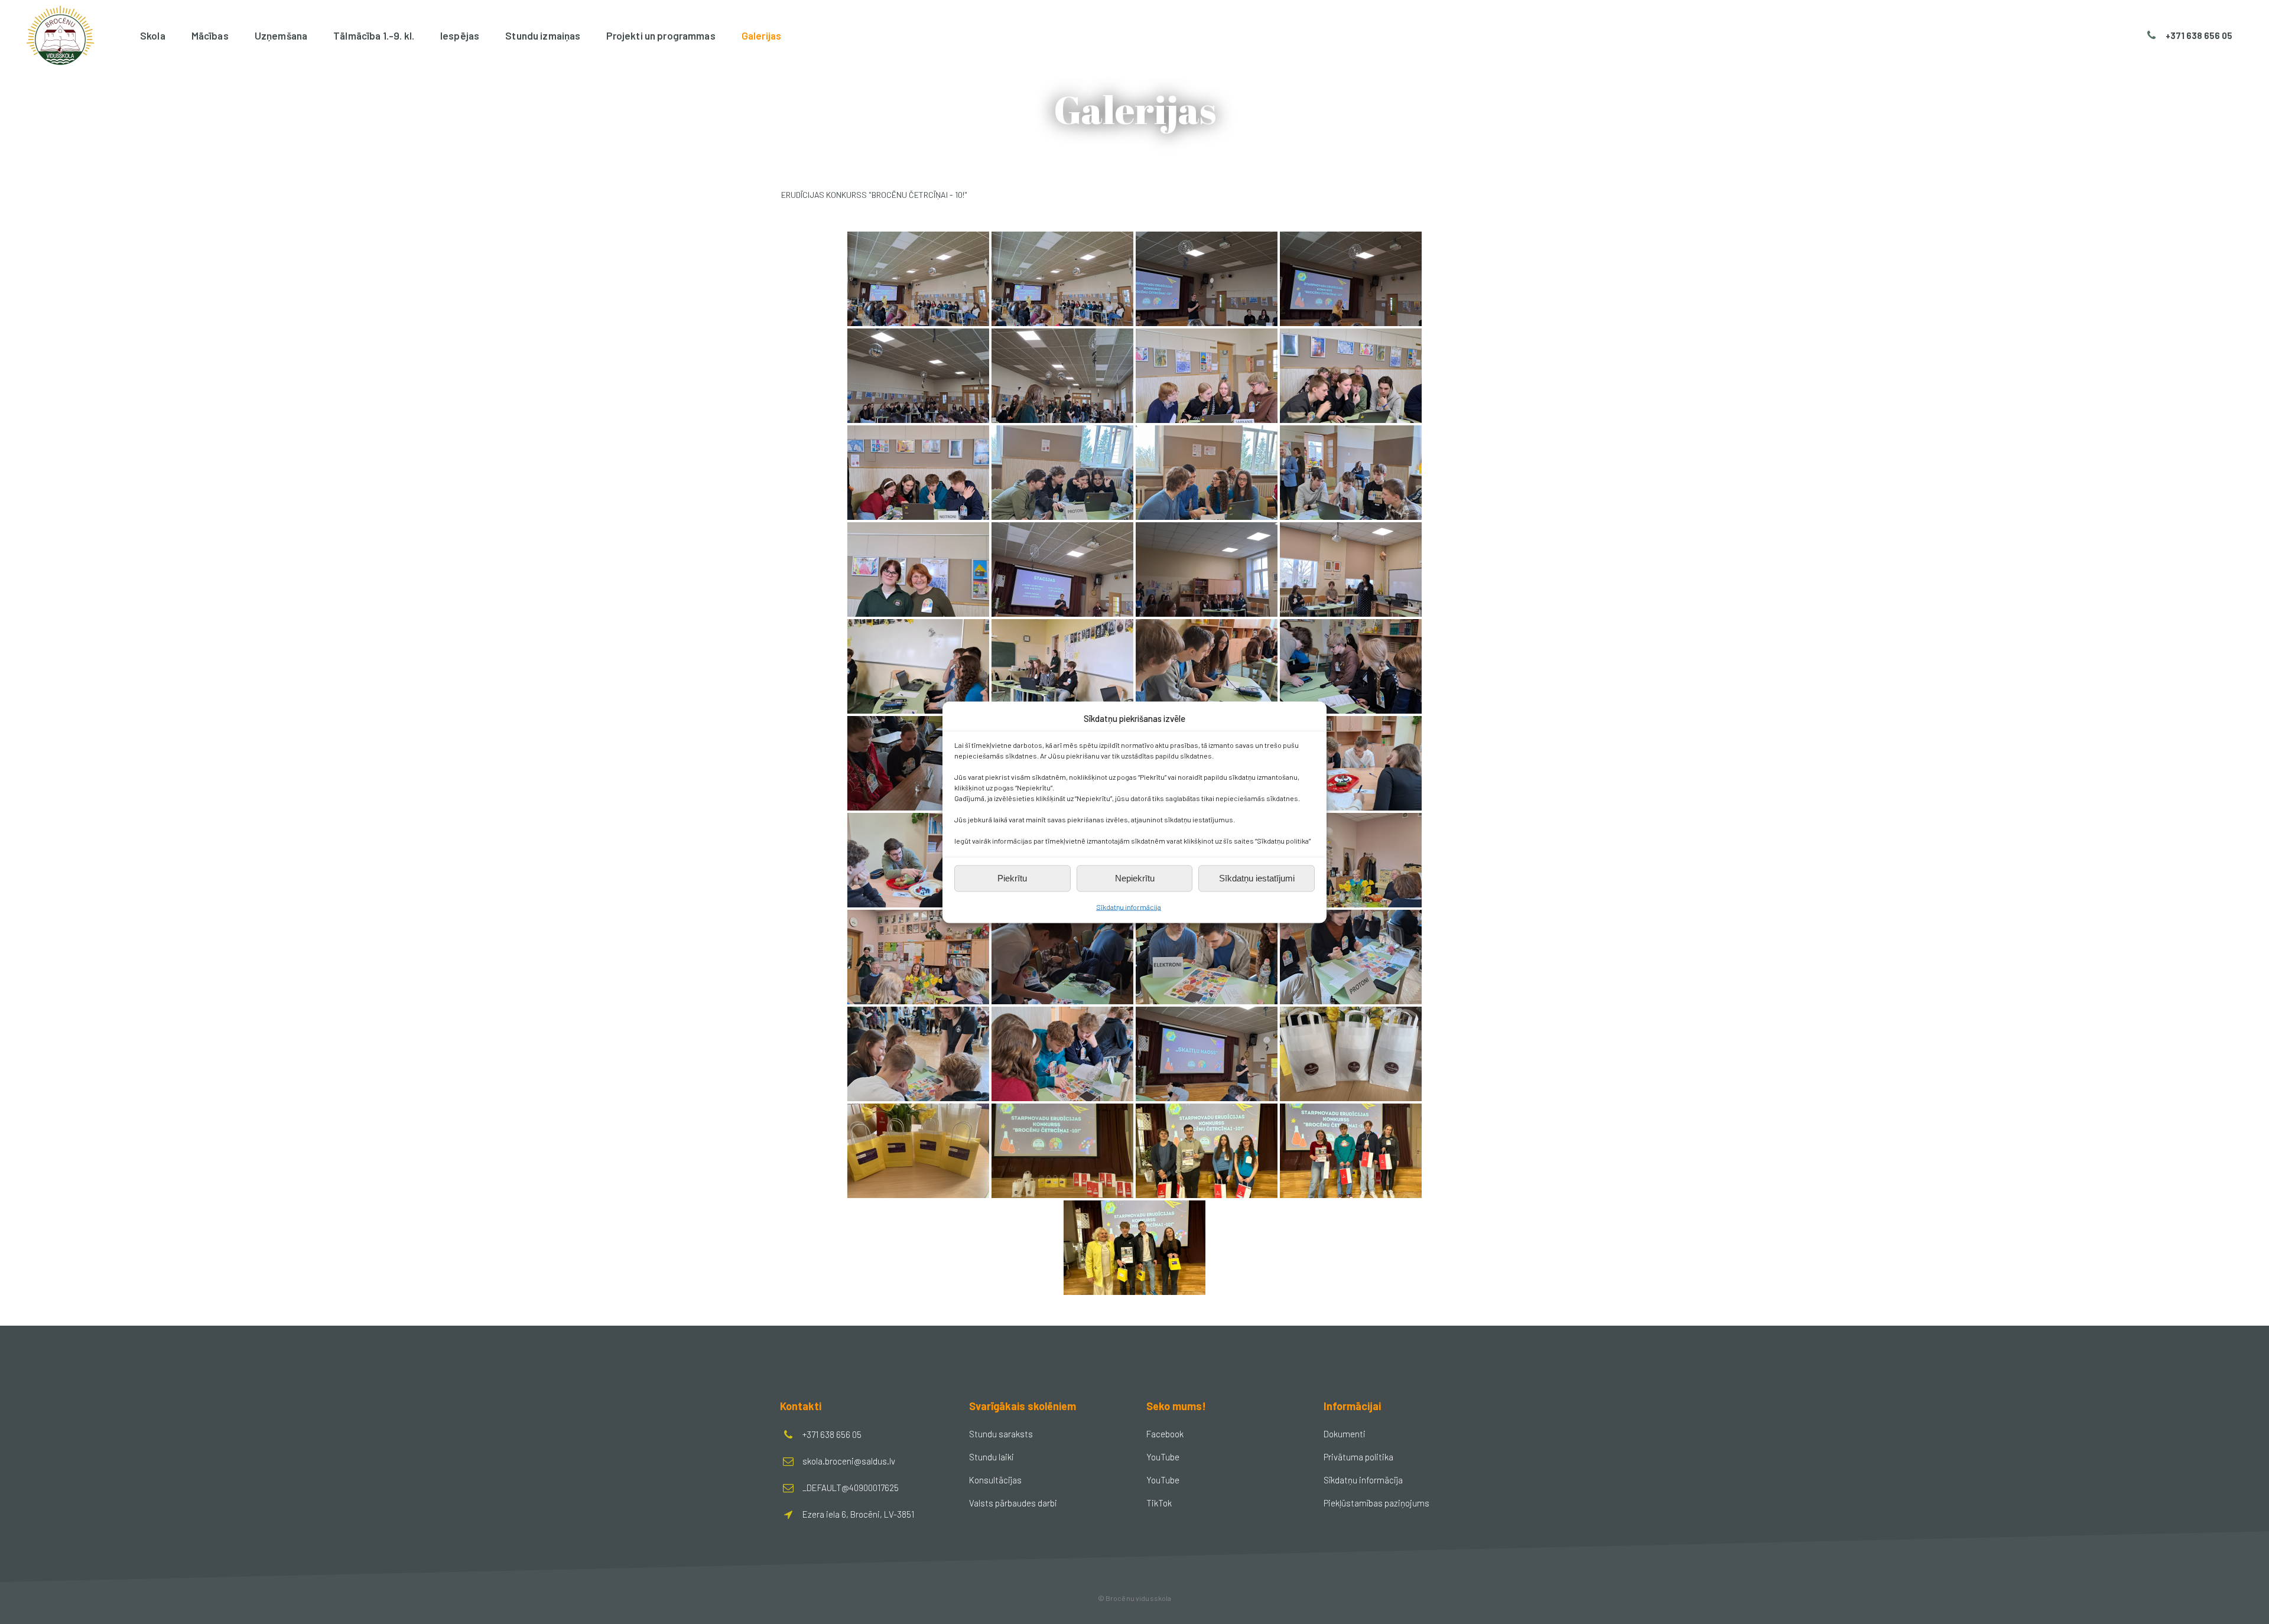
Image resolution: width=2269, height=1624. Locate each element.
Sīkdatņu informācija (1129, 906)
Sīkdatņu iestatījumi (1257, 878)
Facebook (1165, 1434)
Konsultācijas (995, 1480)
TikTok (1159, 1503)
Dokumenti (1345, 1434)
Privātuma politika (1358, 1457)
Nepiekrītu (1135, 878)
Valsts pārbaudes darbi (1013, 1503)
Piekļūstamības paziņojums (1376, 1503)
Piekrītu (1012, 878)
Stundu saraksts (1001, 1434)
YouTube (1163, 1457)
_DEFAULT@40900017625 (851, 1488)
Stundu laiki (992, 1457)
